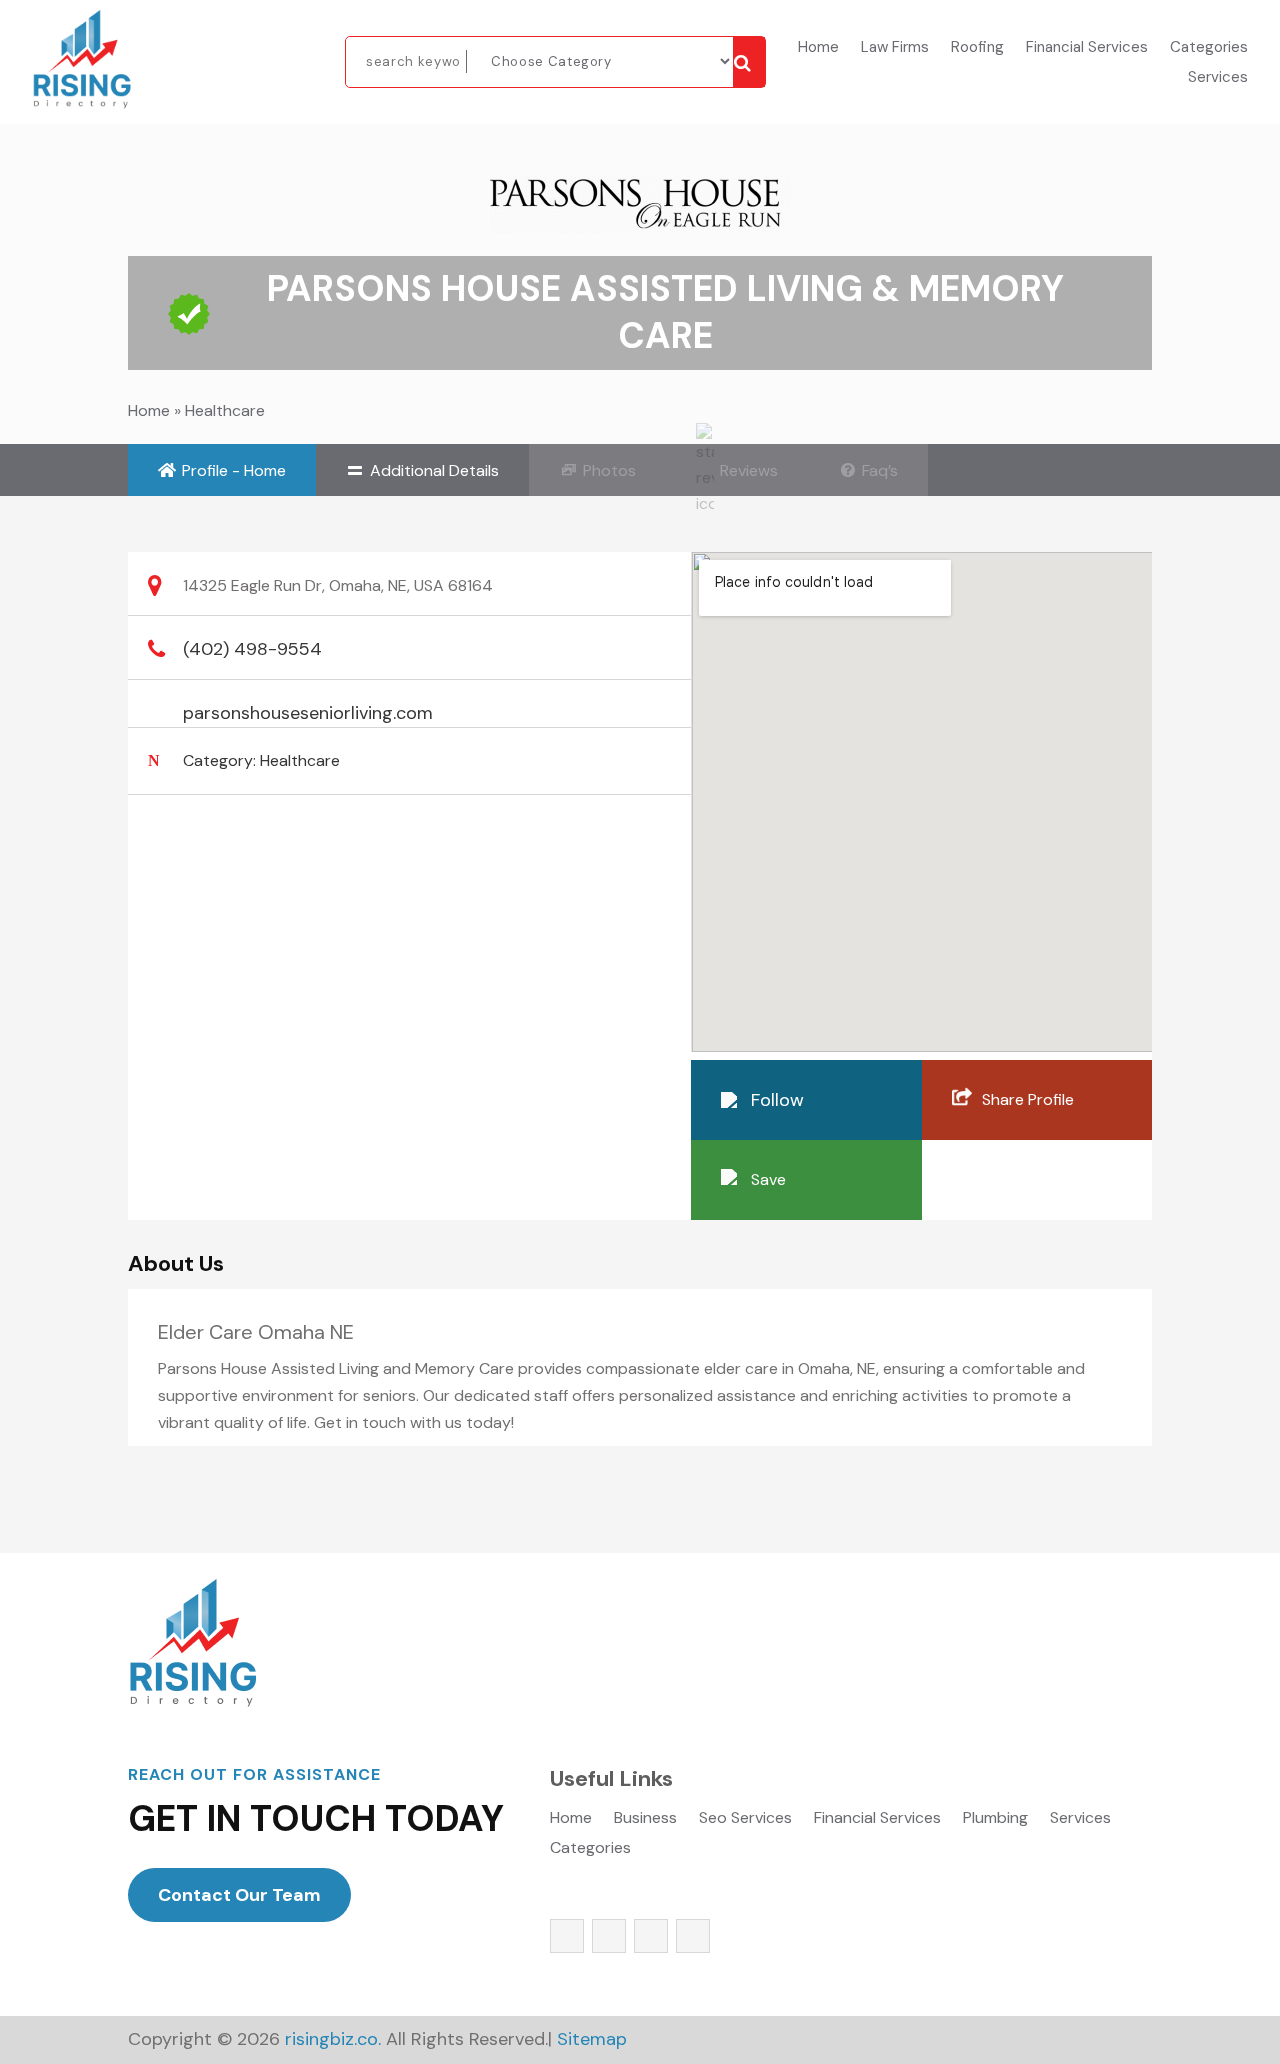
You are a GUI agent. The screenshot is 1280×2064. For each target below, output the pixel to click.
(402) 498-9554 (252, 649)
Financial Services (1087, 48)
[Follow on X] (609, 1936)
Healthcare (225, 410)
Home (818, 48)
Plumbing (995, 1819)
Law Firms (895, 48)
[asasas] (749, 62)
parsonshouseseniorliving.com (308, 713)
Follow (777, 1100)
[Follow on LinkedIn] (693, 1936)
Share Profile (1028, 1099)
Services (1218, 78)
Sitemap (592, 2039)
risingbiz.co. (333, 2039)
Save (768, 1179)
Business (645, 1819)
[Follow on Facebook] (567, 1936)
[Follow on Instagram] (651, 1936)
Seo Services (745, 1819)
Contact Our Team (239, 1895)
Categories (1209, 48)
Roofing (977, 48)
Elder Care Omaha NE (256, 1332)
